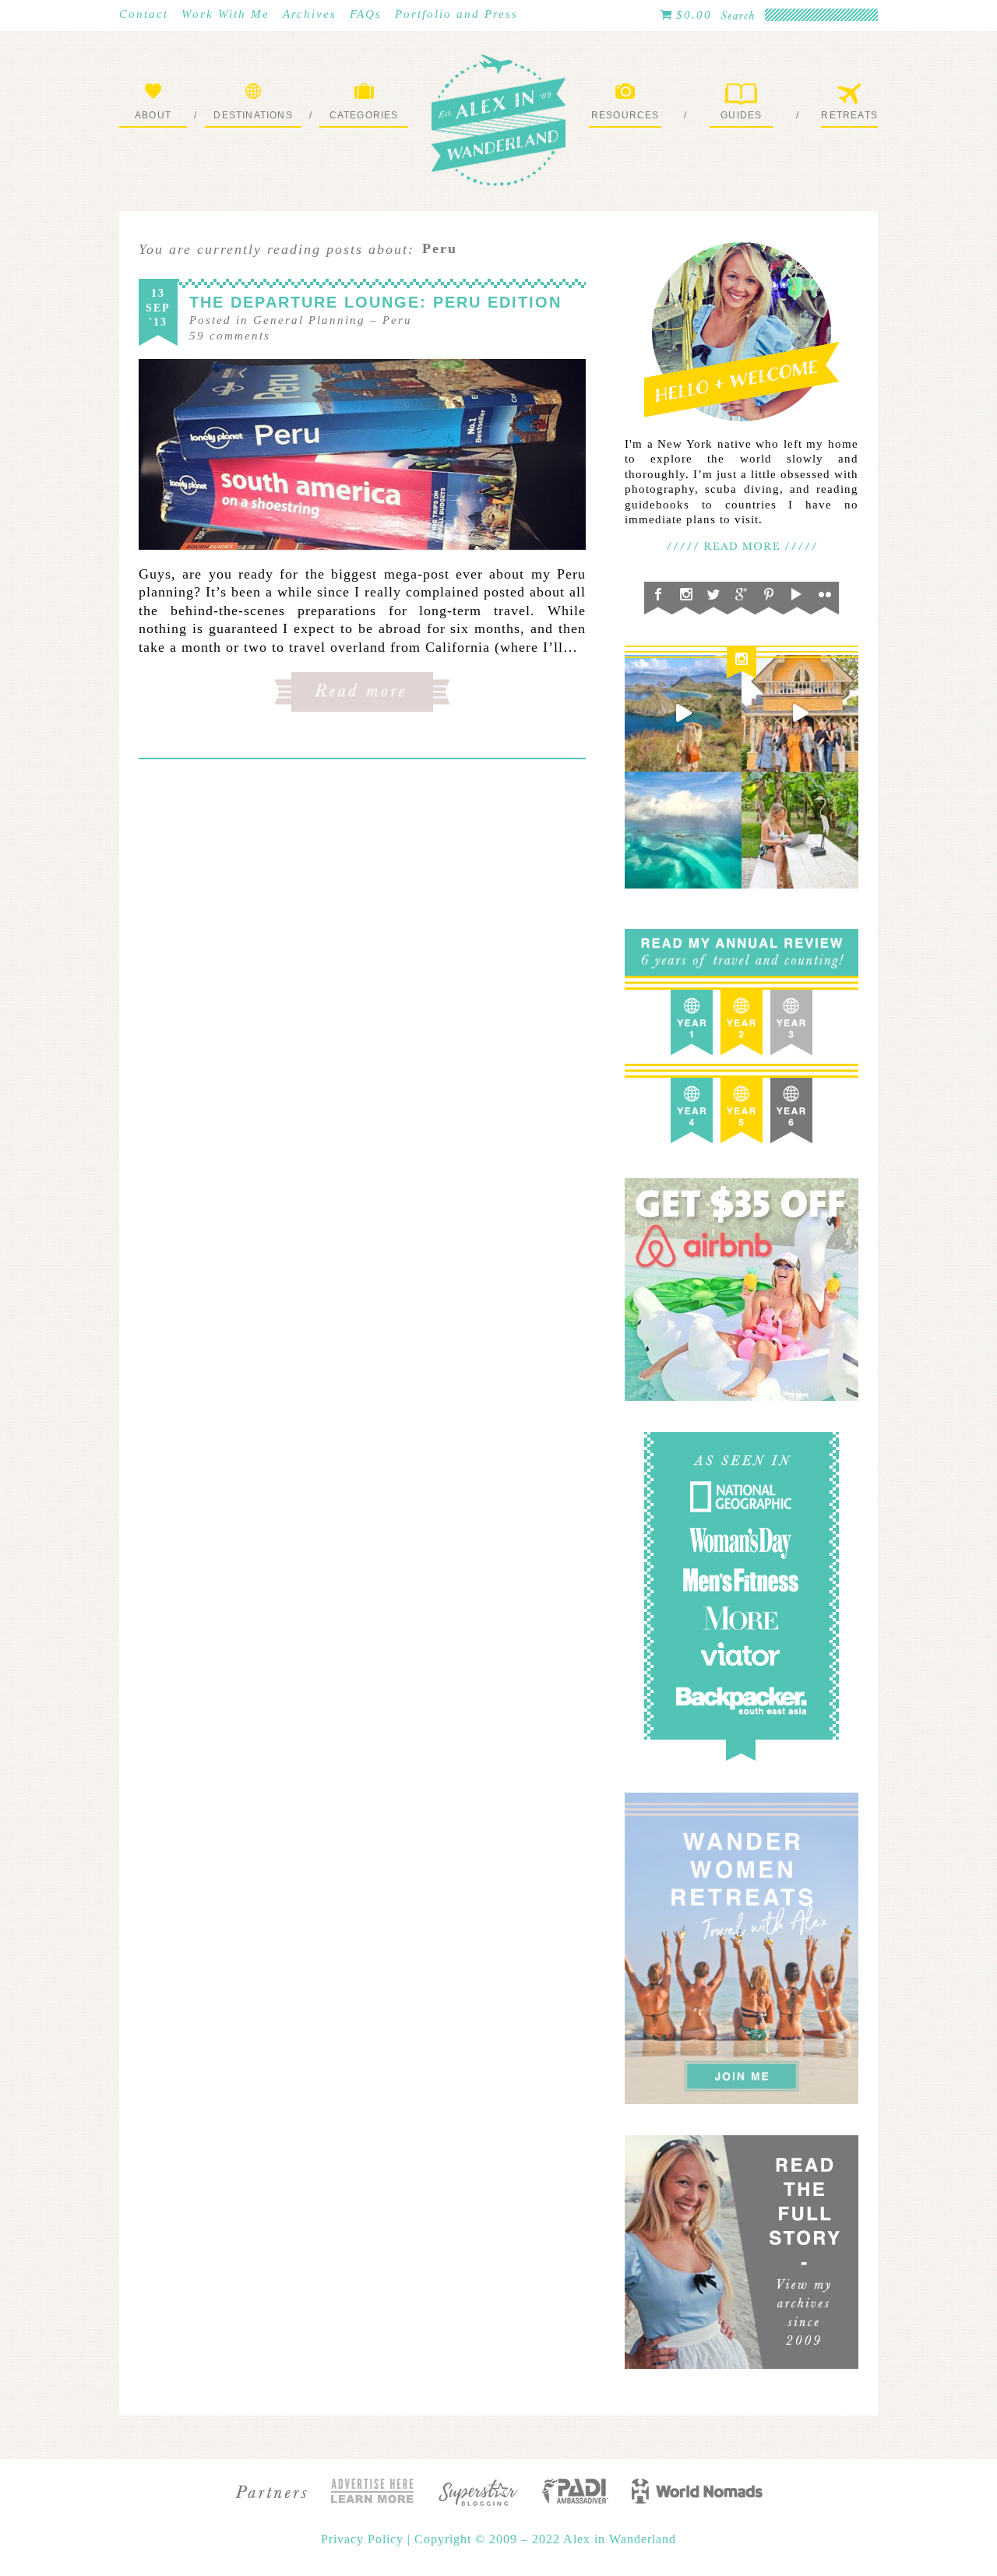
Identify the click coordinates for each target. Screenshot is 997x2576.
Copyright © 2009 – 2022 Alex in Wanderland (545, 2539)
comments (230, 336)
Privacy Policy (364, 2539)
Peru (397, 320)
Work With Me (225, 14)
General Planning (309, 320)
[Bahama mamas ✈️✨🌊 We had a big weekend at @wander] (683, 830)
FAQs (366, 14)
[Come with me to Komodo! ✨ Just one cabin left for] (683, 713)
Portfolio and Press (456, 14)
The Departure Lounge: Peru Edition (375, 302)
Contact (144, 14)
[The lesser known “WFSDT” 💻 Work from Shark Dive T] (800, 830)
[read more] (362, 454)
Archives (310, 14)
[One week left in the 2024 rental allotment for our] (800, 713)
